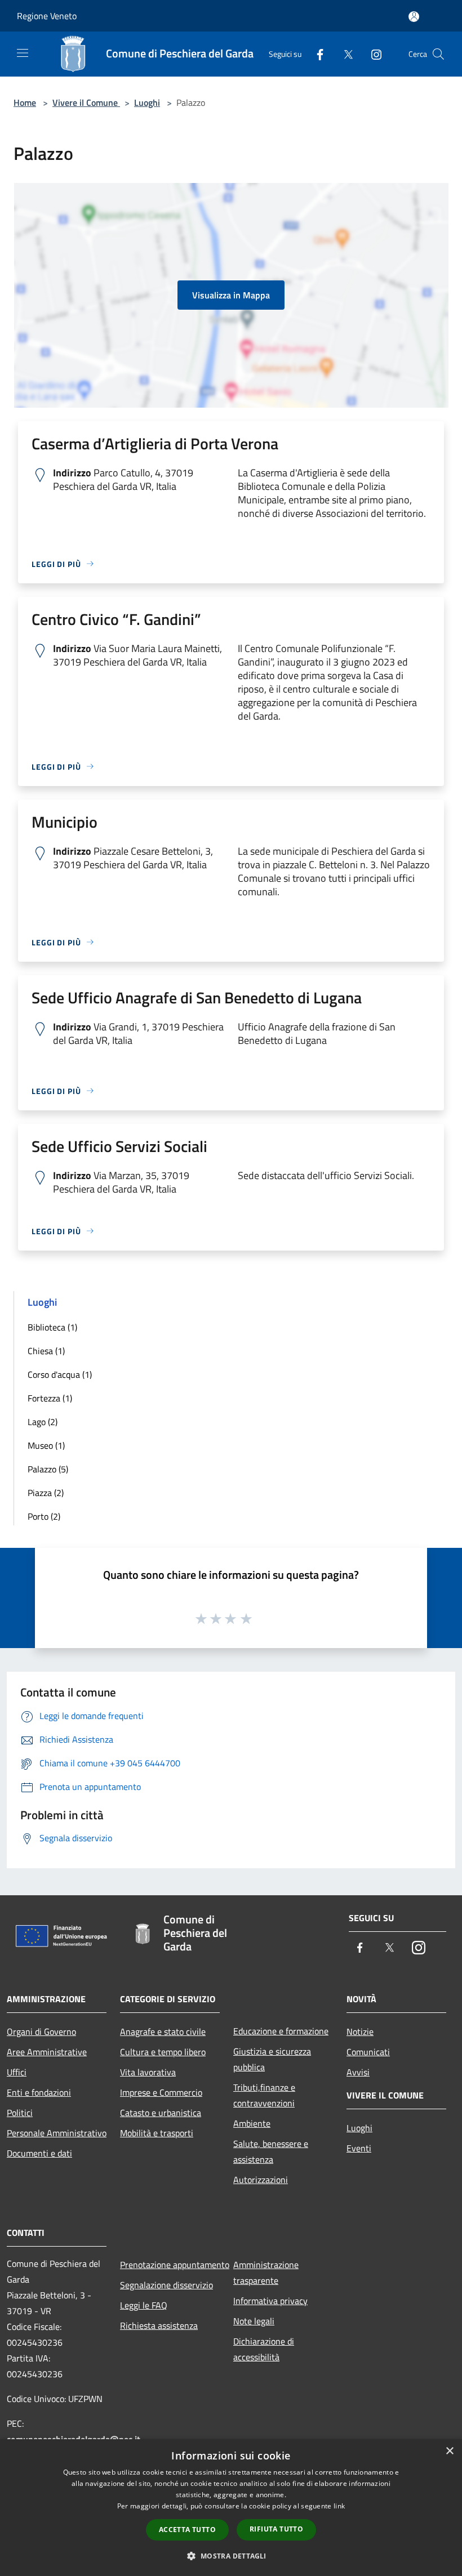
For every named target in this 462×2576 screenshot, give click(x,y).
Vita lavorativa (148, 2072)
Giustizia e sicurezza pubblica (272, 2059)
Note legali (254, 2321)
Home (25, 102)
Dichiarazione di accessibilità (264, 2349)
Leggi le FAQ (144, 2305)
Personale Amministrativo (57, 2133)
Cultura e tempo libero (163, 2052)
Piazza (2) (46, 1493)
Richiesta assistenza (159, 2325)
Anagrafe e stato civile (163, 2032)
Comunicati (368, 2052)
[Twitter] (344, 54)
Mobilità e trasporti (157, 2133)
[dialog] (231, 2508)
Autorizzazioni (261, 2180)
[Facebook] (316, 54)
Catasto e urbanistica (161, 2113)
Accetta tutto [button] (187, 2530)
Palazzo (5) (48, 1469)
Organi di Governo (41, 2032)
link (339, 2506)
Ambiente (252, 2123)
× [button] (449, 2451)
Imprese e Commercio (161, 2092)
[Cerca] (438, 54)
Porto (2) (44, 1516)
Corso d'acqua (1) (60, 1374)
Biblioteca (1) (52, 1327)
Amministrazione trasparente (266, 2273)
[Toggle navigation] (23, 53)
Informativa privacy (270, 2301)
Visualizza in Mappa (231, 295)
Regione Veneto (47, 16)
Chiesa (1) (46, 1351)
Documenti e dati (39, 2153)
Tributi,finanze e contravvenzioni (264, 2095)
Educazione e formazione (281, 2031)
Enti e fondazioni (39, 2092)
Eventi (359, 2148)
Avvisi (358, 2072)
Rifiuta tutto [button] (276, 2529)
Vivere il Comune (86, 102)
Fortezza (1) (50, 1398)
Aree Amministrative (47, 2052)
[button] (231, 2556)
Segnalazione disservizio (166, 2285)
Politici (20, 2113)
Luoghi (147, 102)
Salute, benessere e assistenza (271, 2151)
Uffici (17, 2072)
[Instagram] (372, 54)
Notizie (360, 2032)
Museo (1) (46, 1445)
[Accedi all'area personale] (414, 17)
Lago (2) (43, 1422)
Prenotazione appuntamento (170, 2265)
